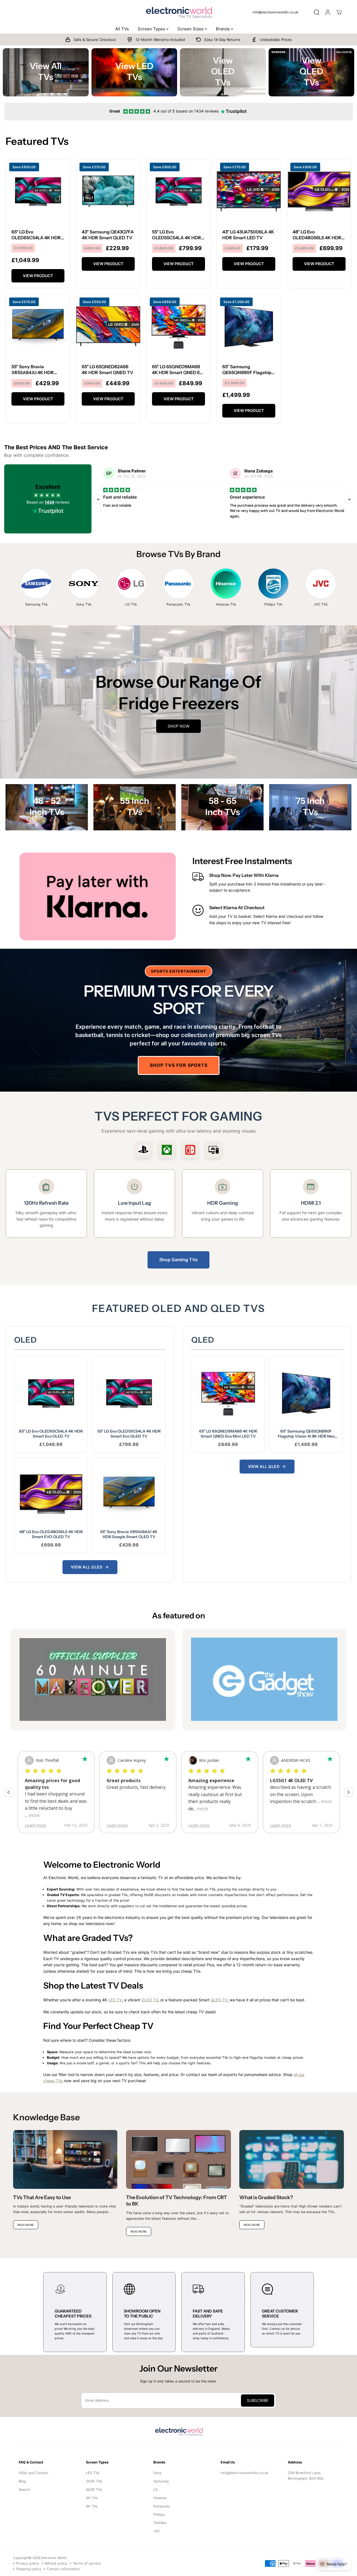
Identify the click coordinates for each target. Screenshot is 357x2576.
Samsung (161, 2481)
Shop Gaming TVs (178, 1260)
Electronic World (54, 2558)
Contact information (63, 2569)
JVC (157, 2531)
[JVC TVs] (321, 584)
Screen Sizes (191, 29)
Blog (22, 2481)
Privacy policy (27, 2563)
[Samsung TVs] (36, 584)
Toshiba (160, 2523)
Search (24, 2490)
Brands (223, 29)
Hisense (160, 2498)
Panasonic (162, 2506)
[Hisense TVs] (226, 584)
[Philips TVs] (273, 584)
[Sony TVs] (84, 584)
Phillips (159, 2515)
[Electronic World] (178, 12)
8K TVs (92, 2506)
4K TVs (92, 2498)
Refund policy (56, 2563)
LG (156, 2490)
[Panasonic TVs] (178, 584)
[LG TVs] (131, 584)
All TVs (122, 29)
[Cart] (339, 12)
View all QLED (264, 1466)
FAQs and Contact (34, 2473)
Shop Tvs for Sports (179, 1065)
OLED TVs (94, 2481)
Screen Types (152, 29)
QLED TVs (94, 2490)
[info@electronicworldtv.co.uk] (278, 12)
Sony (157, 2473)
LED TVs (93, 2473)
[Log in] (328, 12)
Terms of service (87, 2563)
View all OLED (87, 1567)
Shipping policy (29, 2569)
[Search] (317, 12)
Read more (170, 516)
